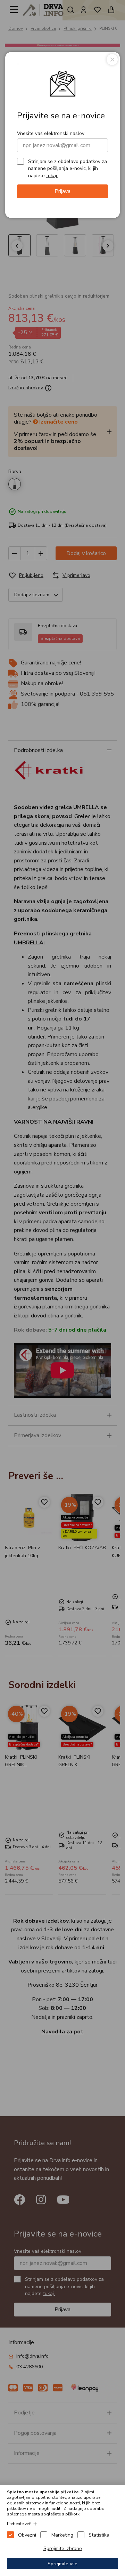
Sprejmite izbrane (63, 2548)
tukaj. (52, 175)
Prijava (62, 191)
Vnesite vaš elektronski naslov (51, 133)
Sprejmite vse (62, 2564)
